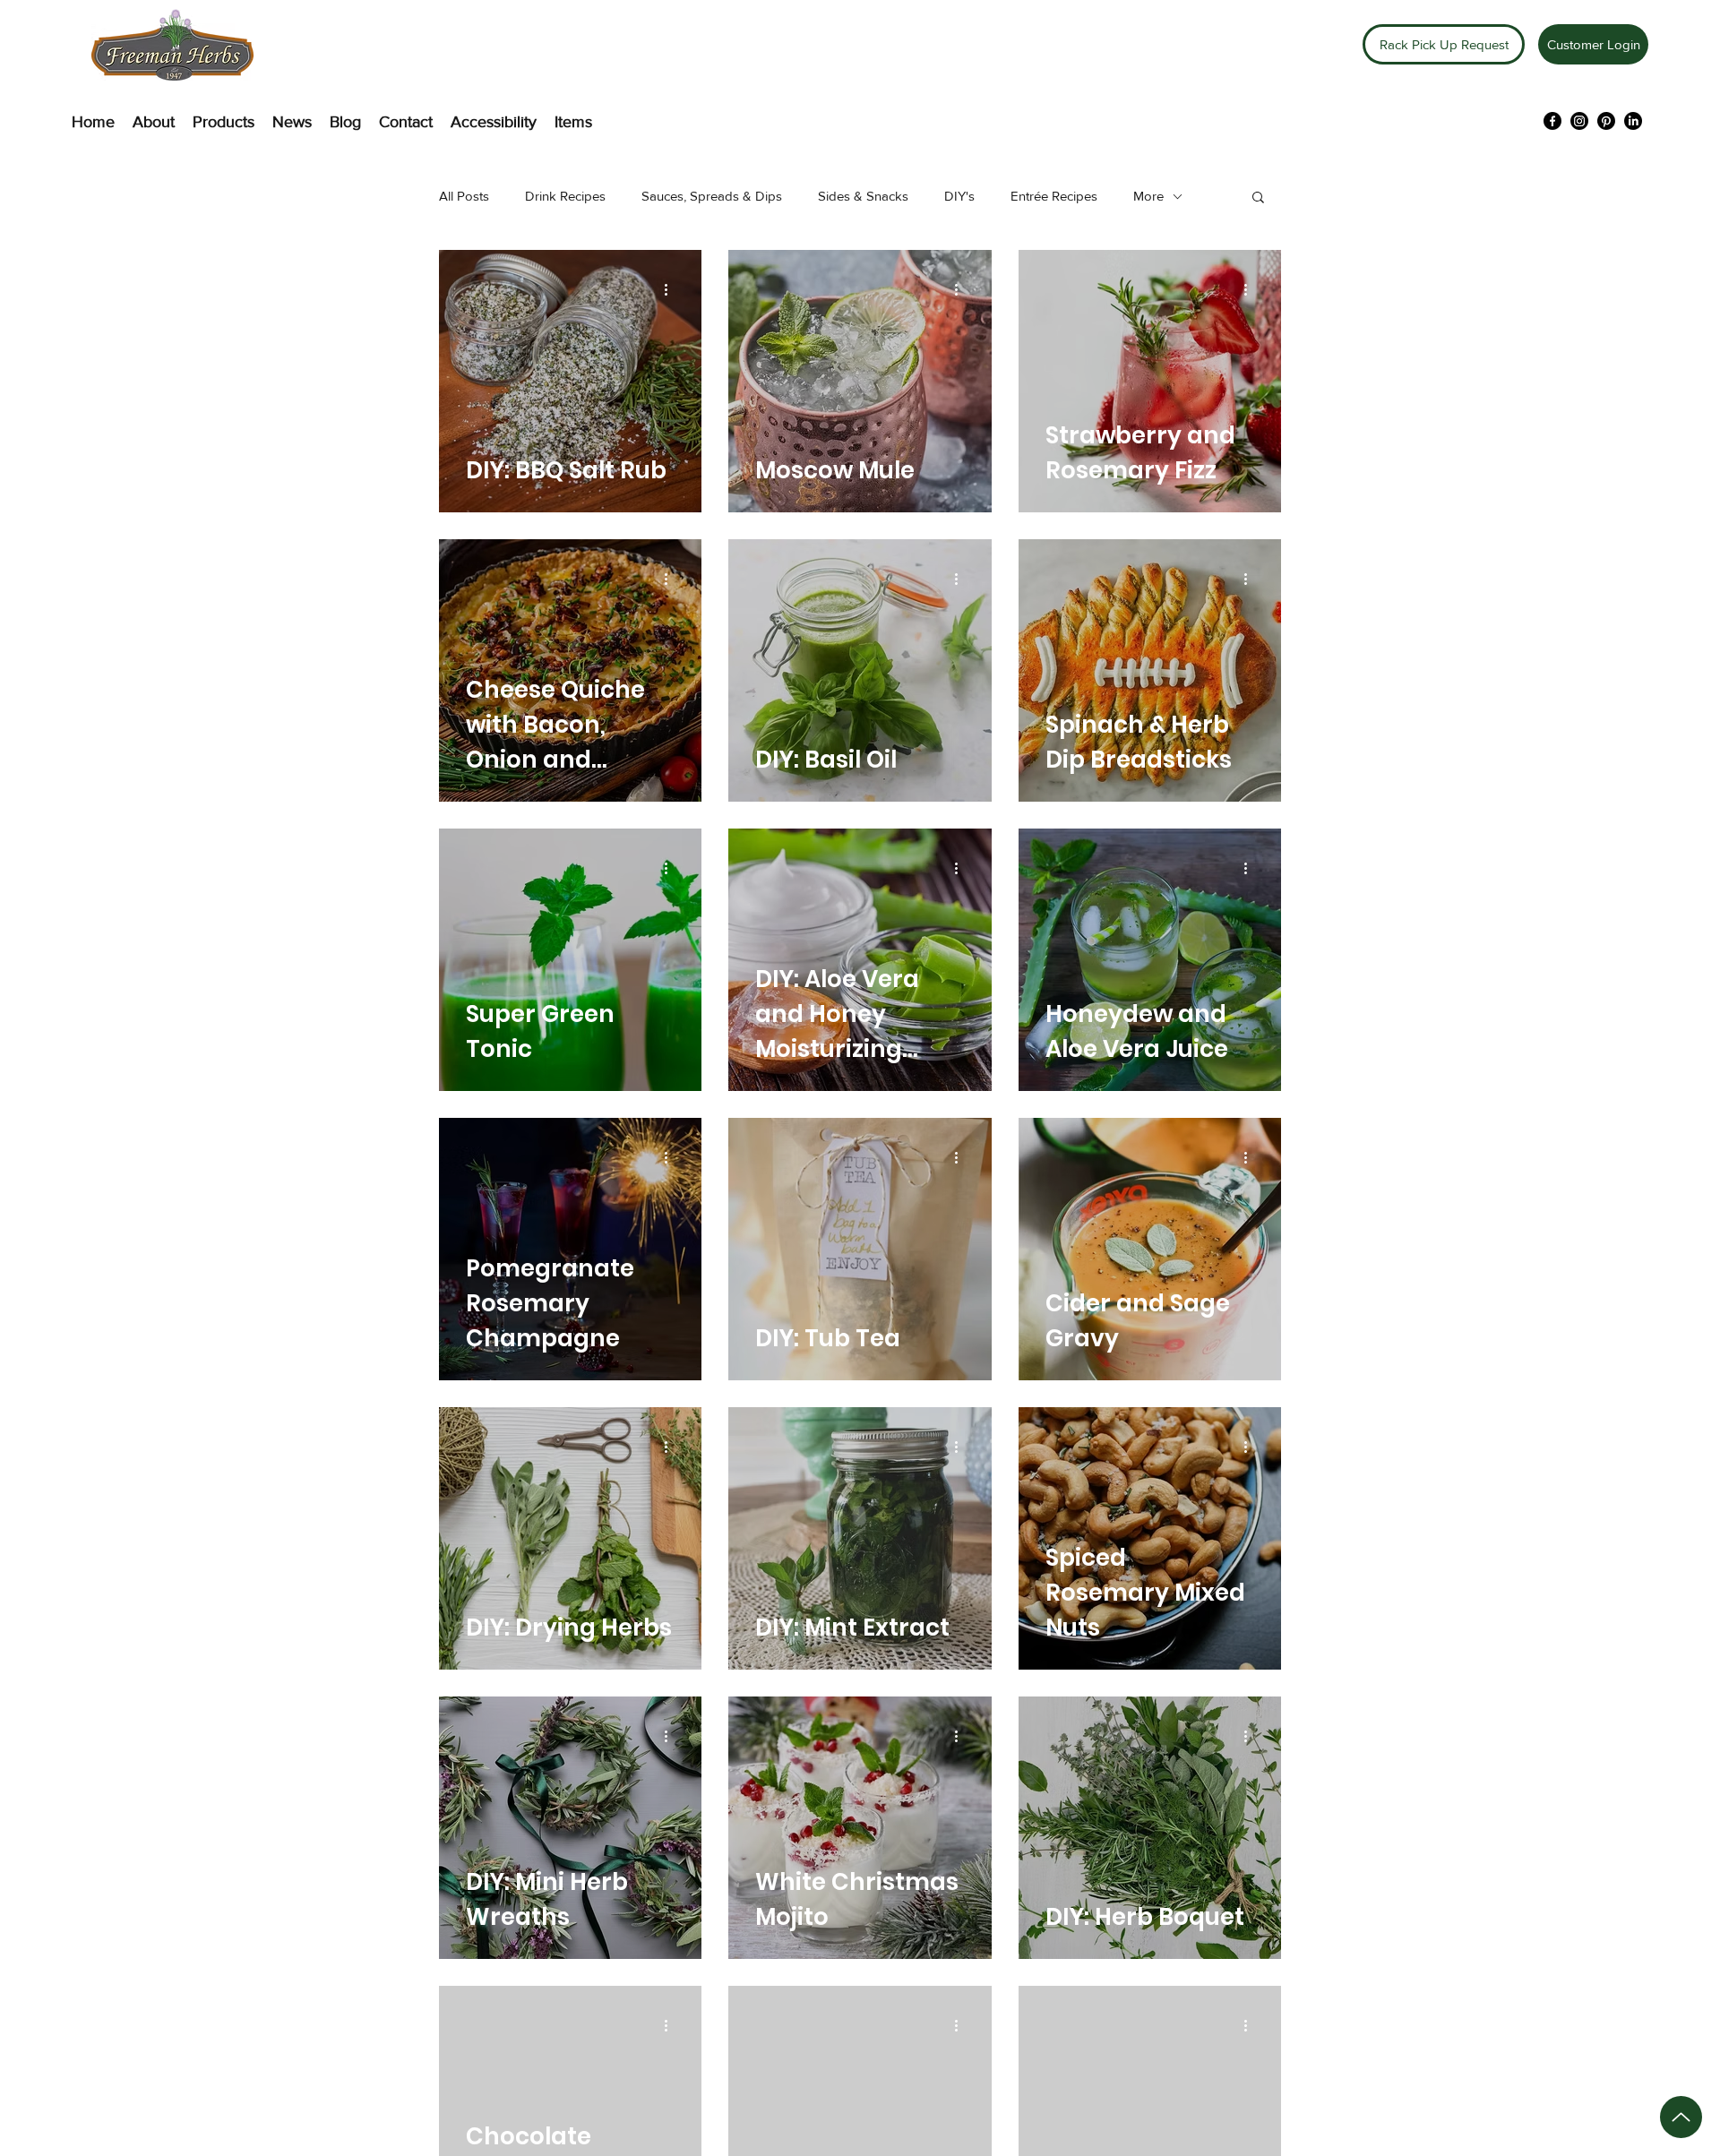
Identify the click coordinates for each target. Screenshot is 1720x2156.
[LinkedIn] (1633, 121)
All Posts (464, 196)
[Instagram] (1579, 121)
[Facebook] (1552, 121)
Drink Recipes (565, 196)
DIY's (959, 196)
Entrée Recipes (1054, 196)
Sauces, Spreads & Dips (712, 196)
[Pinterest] (1606, 121)
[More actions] (672, 289)
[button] (1258, 198)
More (1148, 196)
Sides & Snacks (863, 196)
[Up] (1681, 2117)
